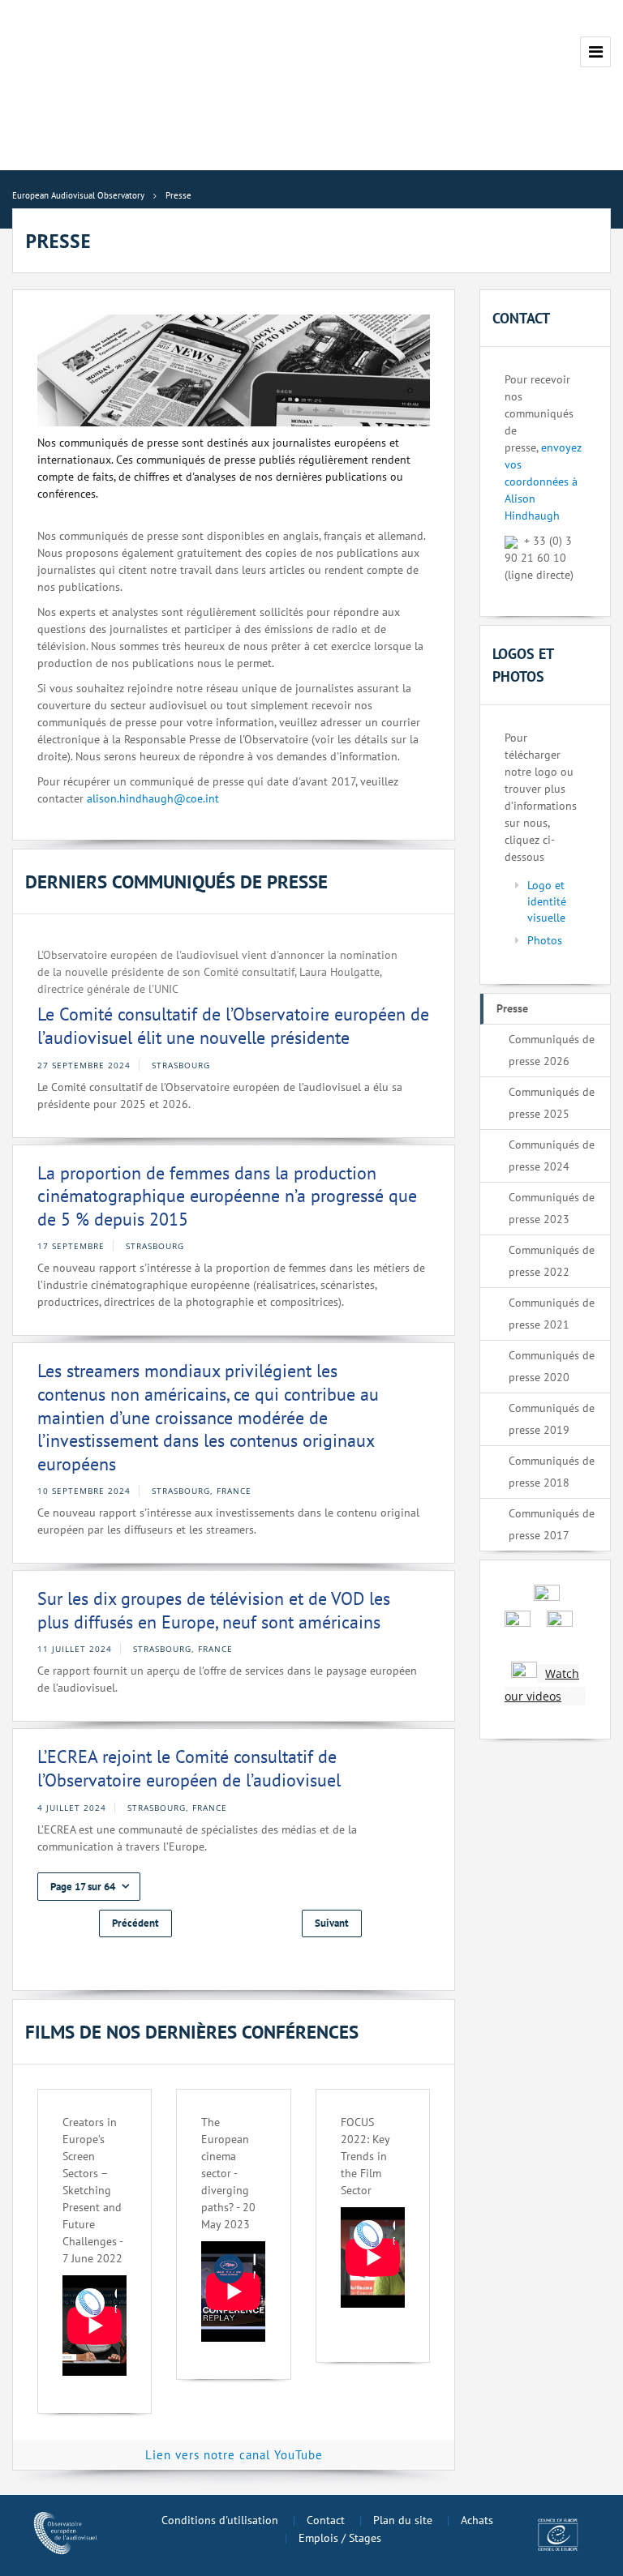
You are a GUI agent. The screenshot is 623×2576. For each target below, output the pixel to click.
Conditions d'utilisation (220, 2520)
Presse (512, 1008)
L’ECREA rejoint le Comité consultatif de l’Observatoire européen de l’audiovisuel (189, 1768)
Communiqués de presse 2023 (552, 1208)
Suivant (332, 1923)
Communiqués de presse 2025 (552, 1103)
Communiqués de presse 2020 (552, 1366)
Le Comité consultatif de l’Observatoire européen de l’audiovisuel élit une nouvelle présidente (233, 1026)
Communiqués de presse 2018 (552, 1472)
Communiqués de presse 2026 (552, 1050)
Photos (545, 940)
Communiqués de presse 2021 (552, 1314)
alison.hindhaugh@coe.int (153, 798)
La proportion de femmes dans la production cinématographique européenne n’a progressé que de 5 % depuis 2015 (227, 1196)
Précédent (135, 1923)
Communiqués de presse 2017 (552, 1524)
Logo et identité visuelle (547, 901)
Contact (326, 2520)
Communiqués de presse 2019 (552, 1419)
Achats (477, 2520)
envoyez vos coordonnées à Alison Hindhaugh (543, 481)
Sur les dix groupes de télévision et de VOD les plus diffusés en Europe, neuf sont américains (214, 1610)
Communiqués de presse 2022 (552, 1261)
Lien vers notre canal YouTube (234, 2455)
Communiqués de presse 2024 (552, 1155)
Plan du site (403, 2520)
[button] (89, 1887)
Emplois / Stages (340, 2538)
